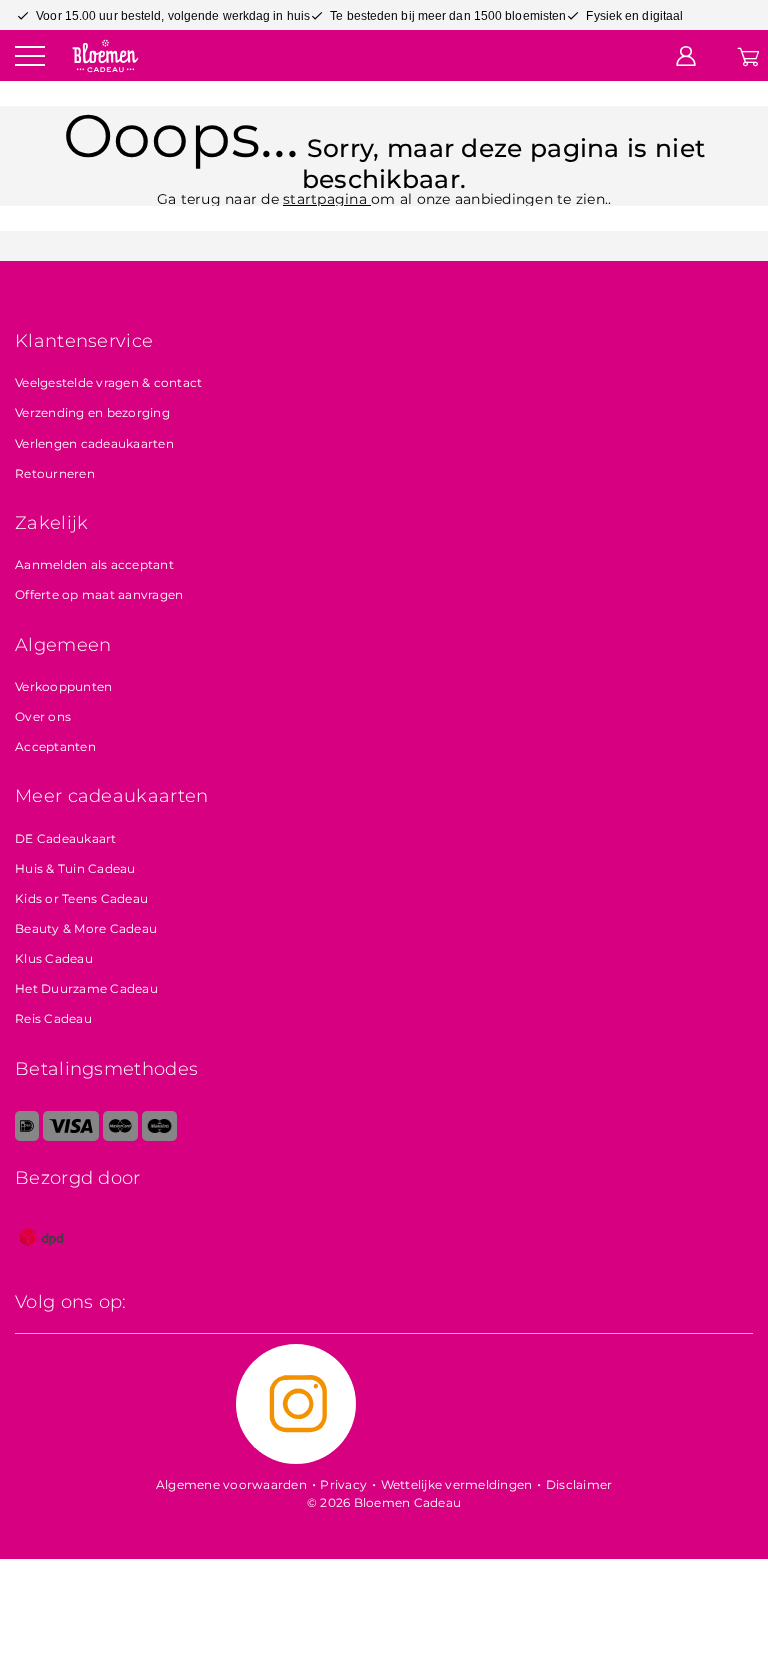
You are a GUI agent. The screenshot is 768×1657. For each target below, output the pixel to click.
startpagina (327, 199)
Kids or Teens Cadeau (81, 898)
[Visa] (70, 1136)
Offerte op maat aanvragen (99, 594)
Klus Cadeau (54, 958)
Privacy (343, 1484)
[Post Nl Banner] (42, 1259)
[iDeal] (27, 1136)
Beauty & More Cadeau (86, 928)
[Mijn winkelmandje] (748, 55)
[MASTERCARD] (120, 1136)
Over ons (43, 716)
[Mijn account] (686, 55)
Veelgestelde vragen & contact (108, 382)
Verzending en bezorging (92, 412)
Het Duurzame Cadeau (86, 988)
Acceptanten (55, 746)
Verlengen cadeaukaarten (94, 443)
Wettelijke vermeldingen (457, 1484)
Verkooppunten (63, 686)
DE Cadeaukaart (66, 838)
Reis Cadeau (53, 1018)
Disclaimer (579, 1484)
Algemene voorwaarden (231, 1484)
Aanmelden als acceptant (94, 564)
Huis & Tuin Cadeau (75, 868)
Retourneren (55, 473)
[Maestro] (159, 1136)
